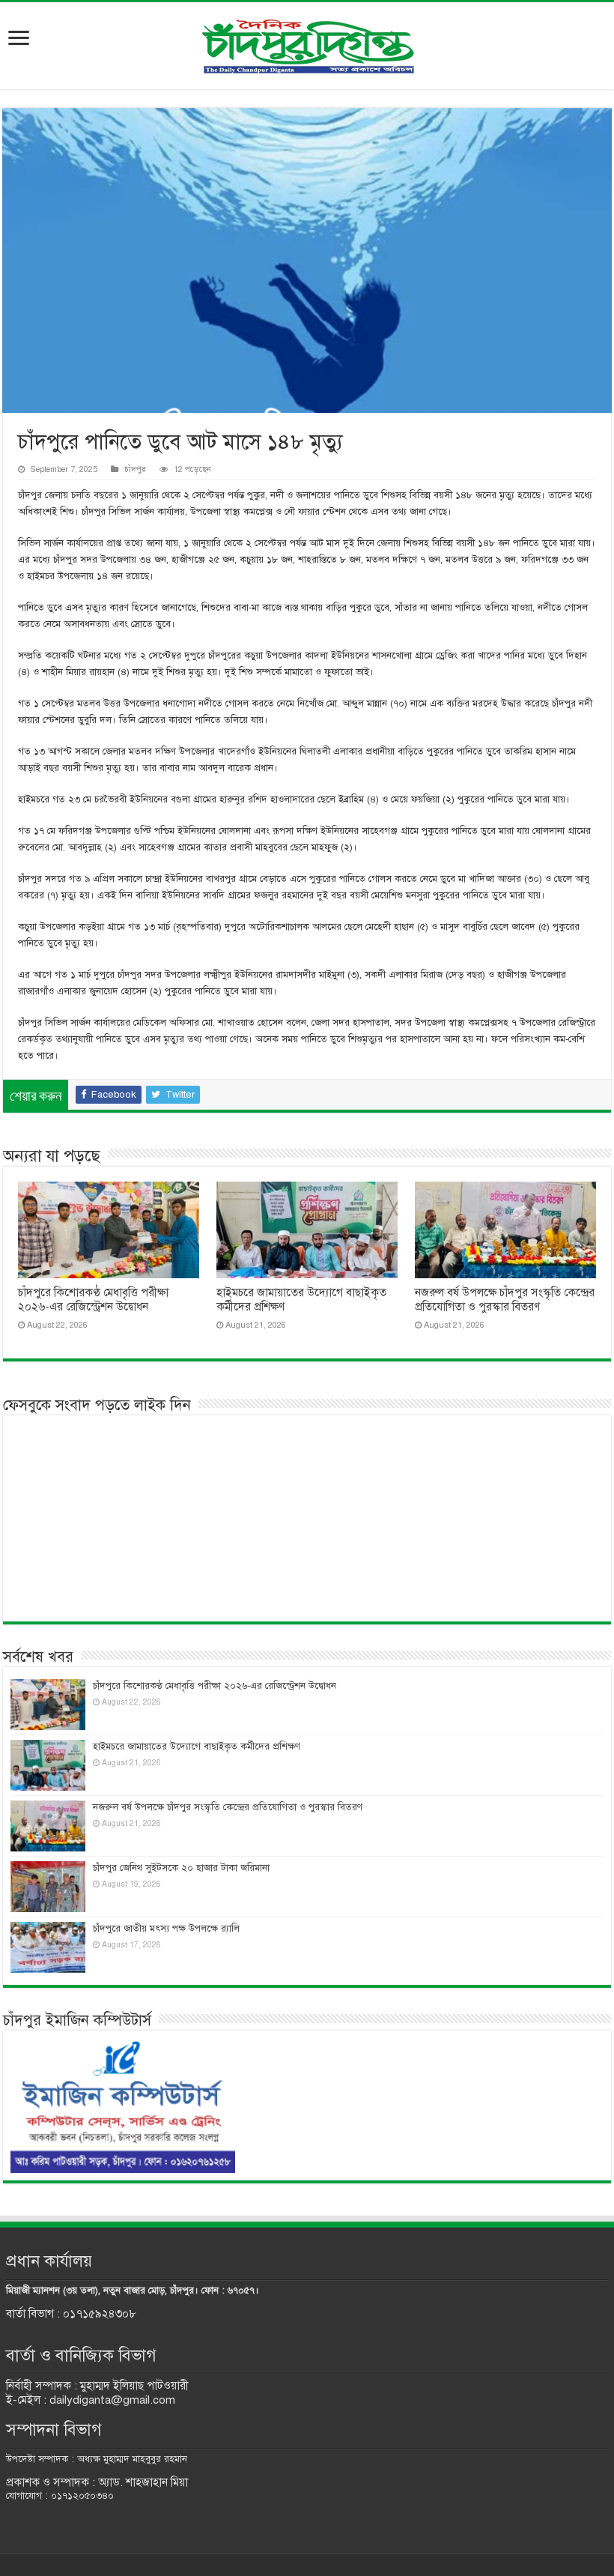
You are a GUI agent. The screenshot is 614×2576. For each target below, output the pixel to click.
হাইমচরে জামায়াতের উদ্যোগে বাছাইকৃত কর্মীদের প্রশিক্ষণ (197, 1747)
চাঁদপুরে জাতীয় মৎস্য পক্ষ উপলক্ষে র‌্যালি (166, 1929)
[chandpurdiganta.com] (307, 43)
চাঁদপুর (135, 469)
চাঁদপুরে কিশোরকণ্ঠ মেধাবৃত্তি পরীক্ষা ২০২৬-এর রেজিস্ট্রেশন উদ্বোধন (93, 1300)
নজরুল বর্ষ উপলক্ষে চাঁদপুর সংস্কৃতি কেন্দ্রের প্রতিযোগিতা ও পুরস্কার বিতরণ (505, 1300)
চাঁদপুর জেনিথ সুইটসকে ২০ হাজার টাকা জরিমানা (181, 1868)
